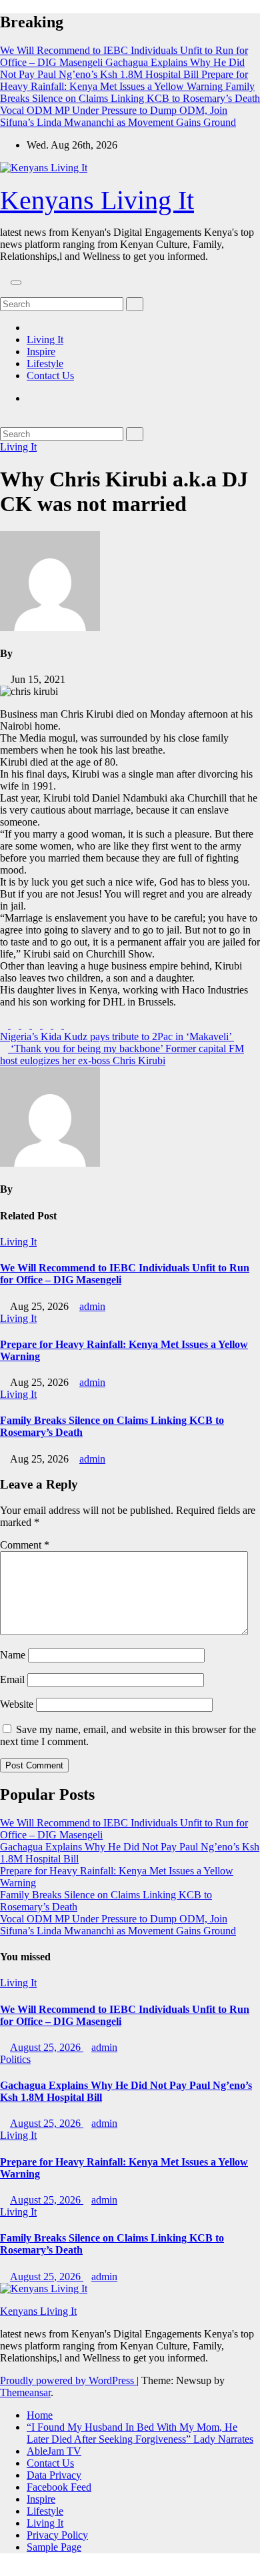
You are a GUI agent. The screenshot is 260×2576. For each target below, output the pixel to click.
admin (92, 1306)
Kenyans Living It (97, 200)
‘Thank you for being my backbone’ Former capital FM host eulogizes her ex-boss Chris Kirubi (122, 1054)
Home (40, 2415)
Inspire (41, 351)
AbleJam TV (54, 2451)
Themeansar (25, 2392)
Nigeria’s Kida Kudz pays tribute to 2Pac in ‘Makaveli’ (117, 1036)
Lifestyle (45, 363)
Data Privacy (54, 2475)
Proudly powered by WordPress (68, 2380)
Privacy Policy (57, 2535)
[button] (4, 291)
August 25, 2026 (47, 2047)
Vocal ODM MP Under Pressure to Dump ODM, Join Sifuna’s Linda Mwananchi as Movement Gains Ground (118, 1925)
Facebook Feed (59, 2487)
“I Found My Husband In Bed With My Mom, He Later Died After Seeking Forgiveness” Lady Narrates (140, 2433)
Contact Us (50, 375)
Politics (15, 2059)
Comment (25, 1545)
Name (13, 1655)
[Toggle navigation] (16, 283)
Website (17, 1704)
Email (12, 1679)
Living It (45, 339)
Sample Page (54, 2547)
